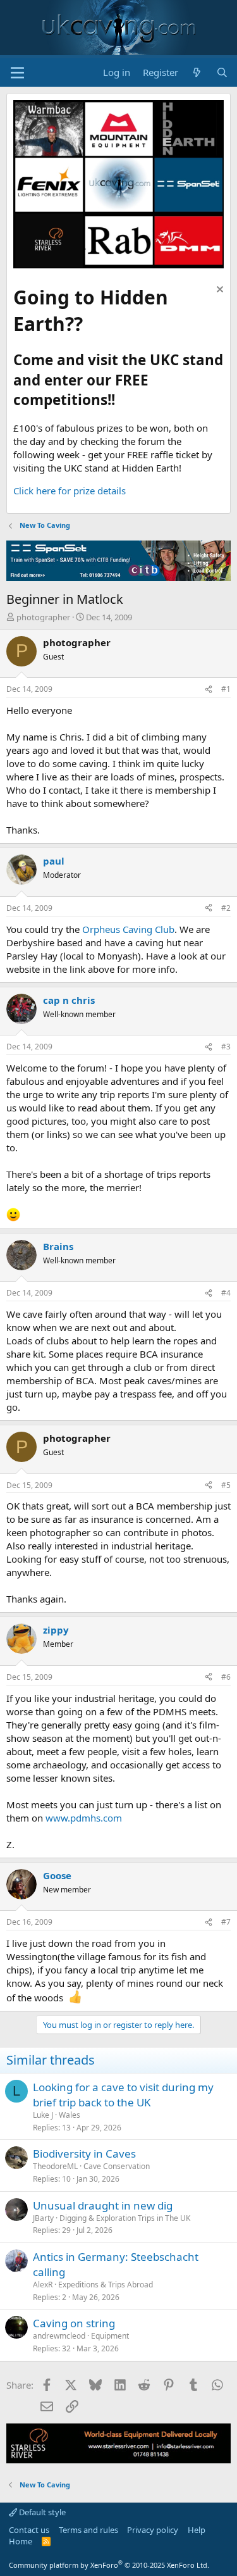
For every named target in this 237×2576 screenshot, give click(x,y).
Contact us (29, 2530)
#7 (226, 1922)
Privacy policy (153, 2530)
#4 (226, 1293)
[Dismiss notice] (218, 291)
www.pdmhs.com (84, 1818)
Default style (41, 2512)
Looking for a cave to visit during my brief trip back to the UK (123, 2095)
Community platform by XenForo (109, 2565)
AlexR (43, 2285)
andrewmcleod (59, 2336)
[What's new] (197, 72)
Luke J (43, 2115)
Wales (70, 2115)
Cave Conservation (117, 2166)
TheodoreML (55, 2166)
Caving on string (74, 2323)
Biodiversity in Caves (84, 2154)
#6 (226, 1677)
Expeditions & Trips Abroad (106, 2285)
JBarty (43, 2218)
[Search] (222, 72)
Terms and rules (88, 2530)
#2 (226, 908)
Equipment (110, 2336)
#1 (226, 689)
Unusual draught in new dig (103, 2205)
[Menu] (17, 73)
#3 (226, 1047)
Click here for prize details (70, 491)
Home (21, 2541)
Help (197, 2530)
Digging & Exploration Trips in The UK (125, 2218)
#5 (226, 1485)
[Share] (209, 690)
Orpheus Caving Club (128, 929)
